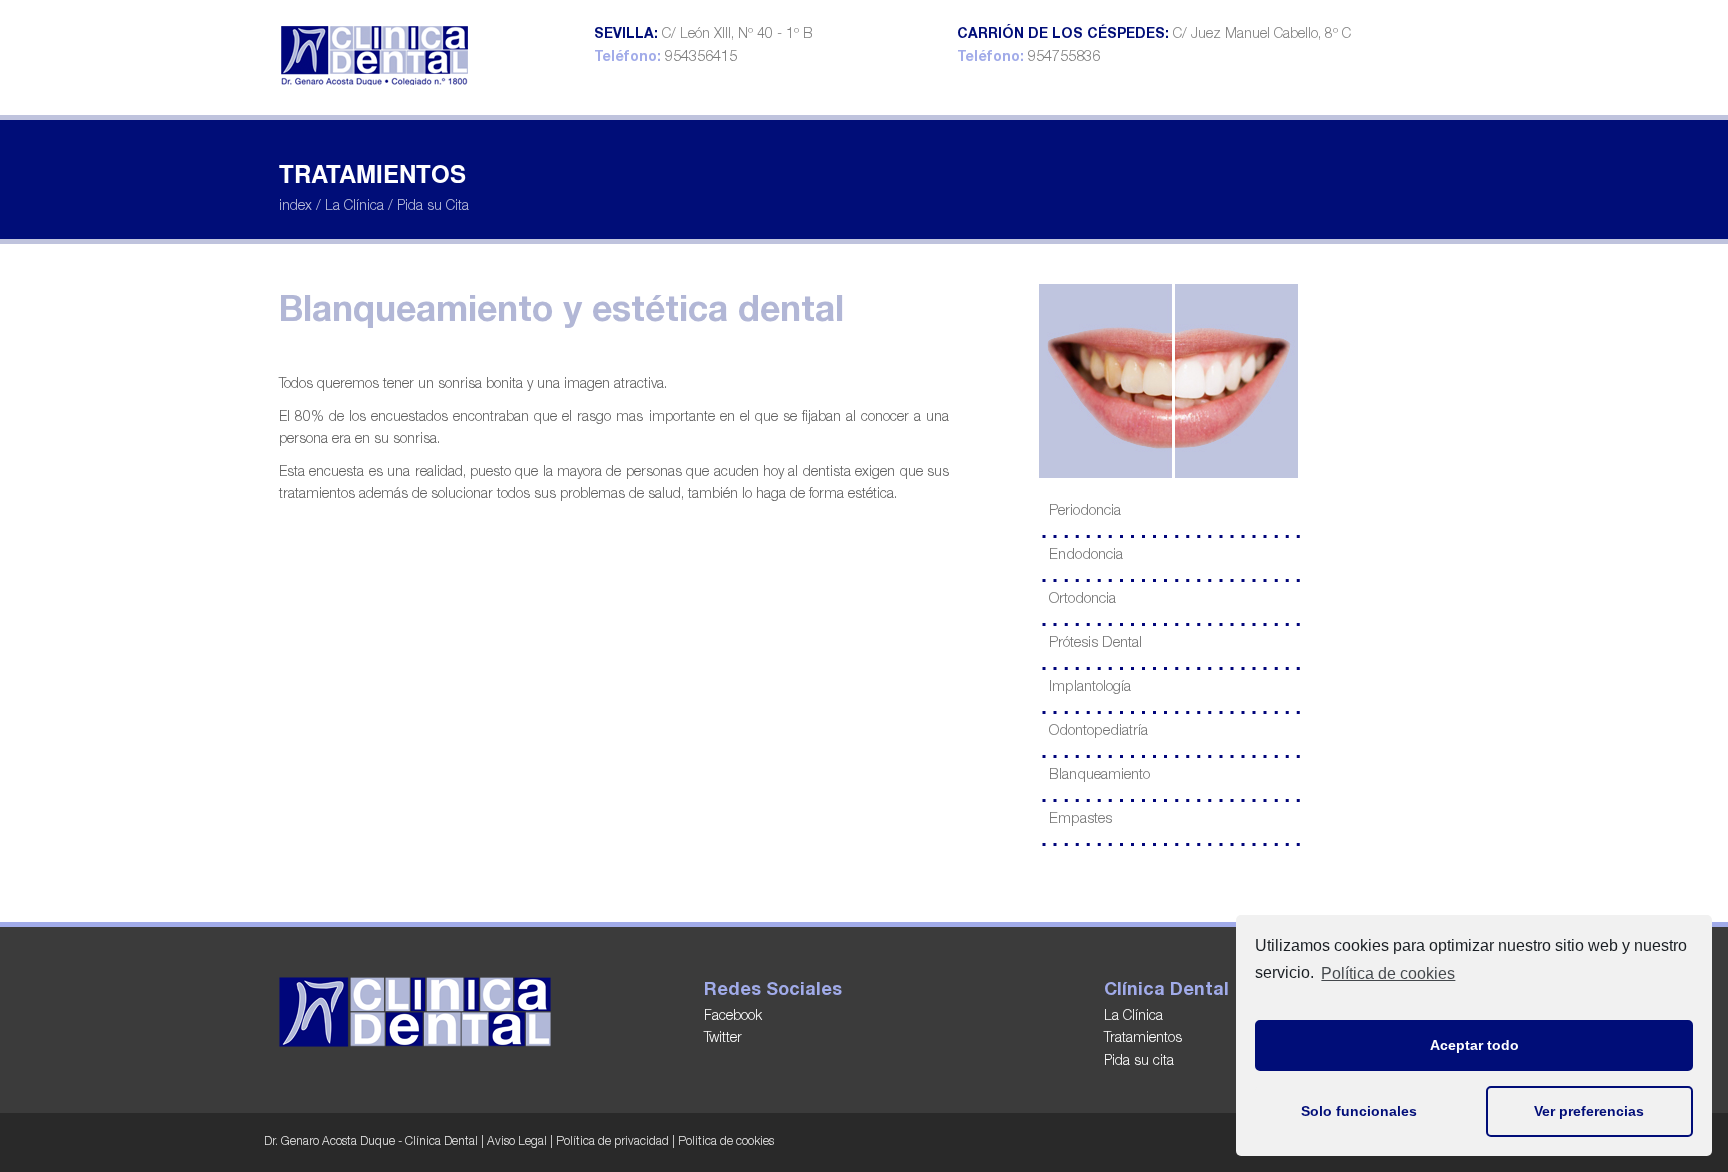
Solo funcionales (1359, 1111)
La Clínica (354, 207)
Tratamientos (1143, 1039)
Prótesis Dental (1095, 643)
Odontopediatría (1098, 731)
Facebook (733, 1017)
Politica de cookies (726, 1142)
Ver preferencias (1589, 1111)
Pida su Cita (433, 207)
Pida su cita (1139, 1062)
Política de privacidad (612, 1142)
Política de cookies (1388, 973)
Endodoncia (1086, 555)
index (295, 207)
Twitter (723, 1039)
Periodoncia (1085, 511)
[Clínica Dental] (375, 51)
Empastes (1080, 819)
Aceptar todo (1474, 1045)
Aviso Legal (517, 1142)
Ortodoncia (1082, 599)
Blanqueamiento (1099, 775)
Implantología (1090, 687)
